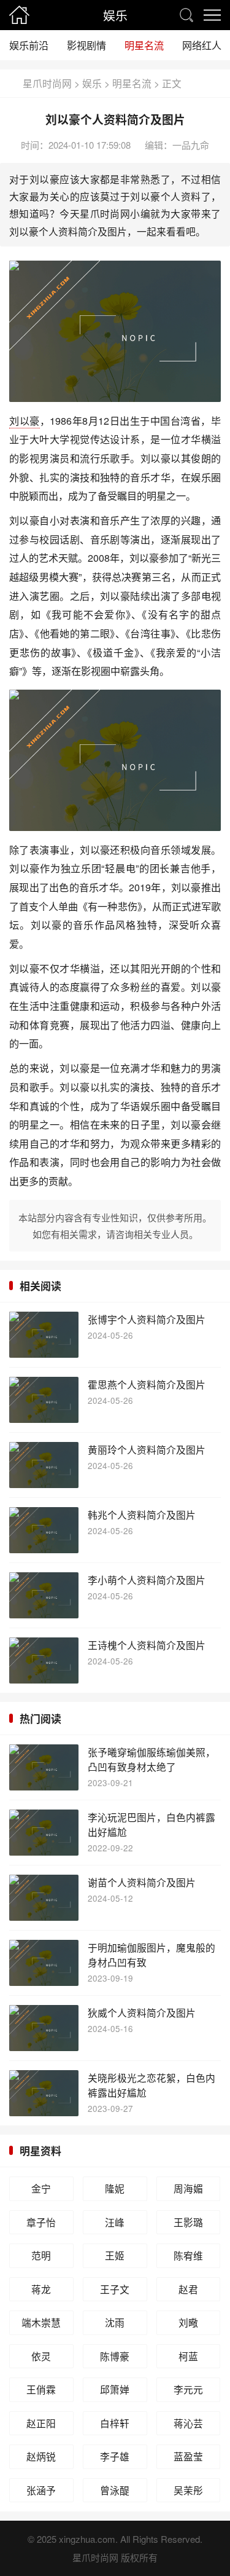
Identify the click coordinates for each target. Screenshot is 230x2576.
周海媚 (188, 2188)
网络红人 (202, 45)
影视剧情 (86, 45)
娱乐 (115, 15)
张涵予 (41, 2490)
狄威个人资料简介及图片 (142, 2012)
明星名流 (144, 45)
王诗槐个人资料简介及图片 (147, 1645)
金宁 (41, 2188)
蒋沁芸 (188, 2423)
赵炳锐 (41, 2456)
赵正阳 (41, 2423)
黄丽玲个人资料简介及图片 (147, 1449)
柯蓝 (188, 2356)
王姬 (115, 2255)
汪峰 (115, 2222)
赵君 (188, 2289)
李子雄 (115, 2456)
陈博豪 (115, 2356)
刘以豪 (25, 420)
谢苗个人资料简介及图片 (142, 1882)
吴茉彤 (188, 2490)
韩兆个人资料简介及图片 (142, 1514)
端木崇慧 (41, 2322)
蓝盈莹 (188, 2456)
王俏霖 (41, 2389)
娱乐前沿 (29, 45)
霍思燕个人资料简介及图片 (147, 1384)
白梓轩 (115, 2423)
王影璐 (188, 2222)
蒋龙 (41, 2289)
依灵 (41, 2356)
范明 (41, 2255)
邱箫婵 (115, 2389)
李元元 (188, 2389)
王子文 (115, 2289)
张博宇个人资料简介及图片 (147, 1319)
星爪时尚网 (47, 83)
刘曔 (188, 2322)
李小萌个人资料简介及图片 (147, 1580)
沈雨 (115, 2322)
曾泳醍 (115, 2490)
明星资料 (40, 2151)
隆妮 (115, 2188)
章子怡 (41, 2222)
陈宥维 (188, 2255)
